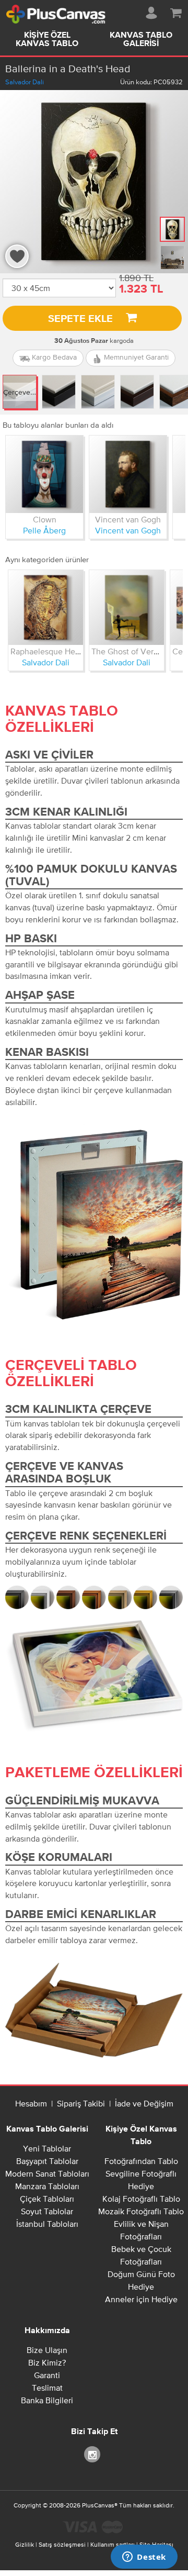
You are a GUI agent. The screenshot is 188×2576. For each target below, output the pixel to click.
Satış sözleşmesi (62, 2545)
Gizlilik (25, 2545)
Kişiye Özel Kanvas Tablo (47, 40)
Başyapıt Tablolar (47, 2161)
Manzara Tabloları (47, 2186)
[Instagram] (94, 2454)
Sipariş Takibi (81, 2103)
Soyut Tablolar (47, 2211)
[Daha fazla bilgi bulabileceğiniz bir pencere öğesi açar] (144, 2558)
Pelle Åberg (44, 530)
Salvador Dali (25, 82)
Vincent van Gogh (128, 519)
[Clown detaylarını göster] (44, 474)
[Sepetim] (176, 11)
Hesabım (31, 2103)
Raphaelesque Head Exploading (69, 651)
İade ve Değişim (144, 2103)
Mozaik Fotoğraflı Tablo (141, 2211)
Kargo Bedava (53, 357)
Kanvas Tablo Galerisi (141, 40)
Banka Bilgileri (47, 2400)
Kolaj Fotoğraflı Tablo (141, 2199)
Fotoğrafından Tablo (141, 2161)
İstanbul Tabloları (47, 2224)
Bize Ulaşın (47, 2350)
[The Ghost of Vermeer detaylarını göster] (127, 607)
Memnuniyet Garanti (135, 357)
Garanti (47, 2375)
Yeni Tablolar (47, 2148)
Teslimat (47, 2388)
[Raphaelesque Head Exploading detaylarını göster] (46, 607)
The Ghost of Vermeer (132, 651)
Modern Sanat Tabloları (47, 2173)
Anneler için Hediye (141, 2299)
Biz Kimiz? (47, 2362)
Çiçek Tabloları (47, 2199)
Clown (45, 519)
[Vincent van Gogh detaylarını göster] (128, 474)
